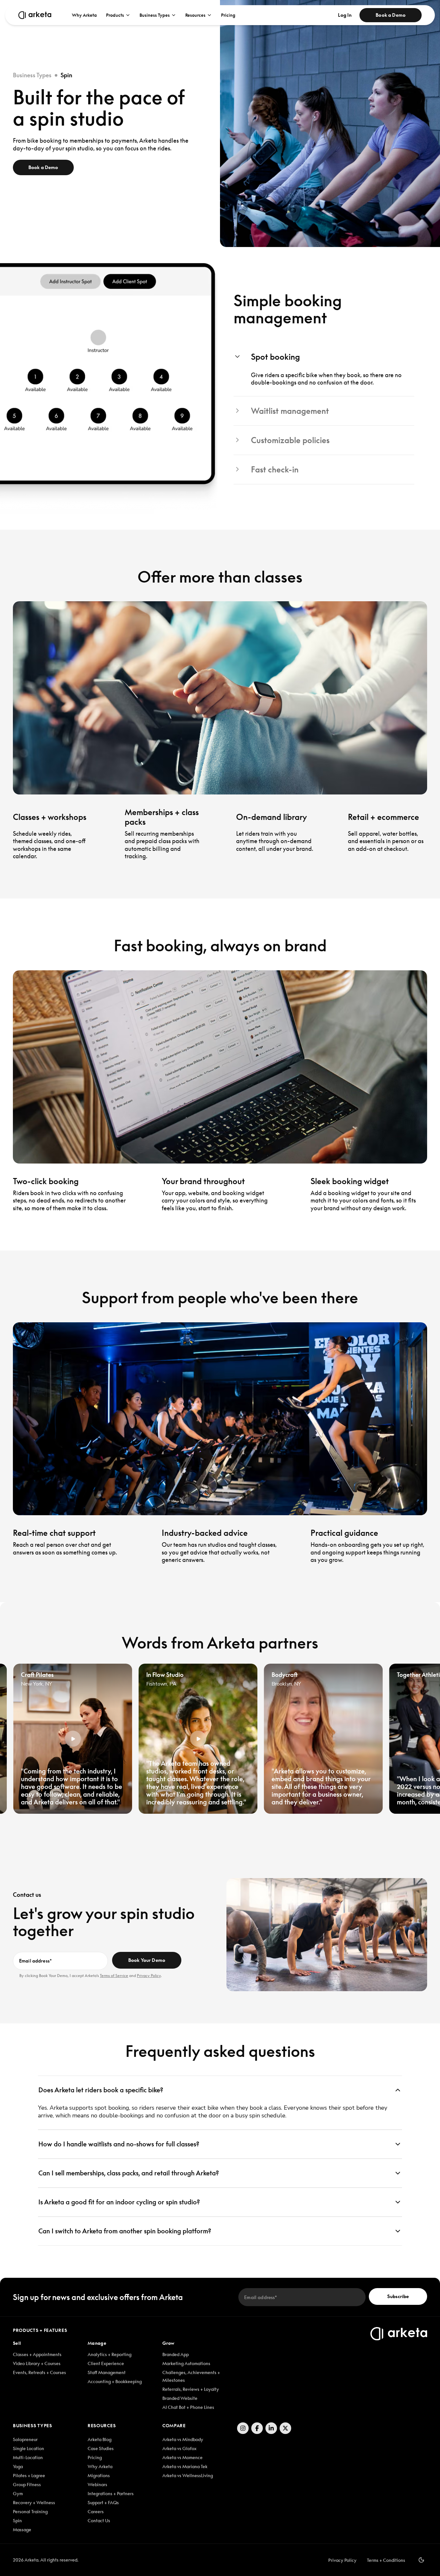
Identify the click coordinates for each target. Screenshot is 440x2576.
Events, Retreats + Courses (39, 2372)
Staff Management (107, 2372)
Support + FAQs (103, 2503)
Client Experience (106, 2363)
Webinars (97, 2485)
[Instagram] (243, 2428)
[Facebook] (257, 2428)
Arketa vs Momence (182, 2457)
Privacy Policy (149, 1976)
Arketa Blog (100, 2439)
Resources (195, 15)
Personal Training (30, 2512)
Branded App (176, 2354)
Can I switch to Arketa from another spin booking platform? (125, 2231)
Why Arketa (84, 15)
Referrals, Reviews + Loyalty (191, 2389)
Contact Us (99, 2521)
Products (115, 15)
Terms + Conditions (386, 2560)
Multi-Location (28, 2457)
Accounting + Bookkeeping (115, 2381)
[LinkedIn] (271, 2428)
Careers (96, 2512)
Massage (22, 2530)
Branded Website (180, 2398)
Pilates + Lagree (29, 2476)
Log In (345, 15)
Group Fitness (27, 2485)
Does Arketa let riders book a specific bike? (101, 2090)
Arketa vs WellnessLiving (188, 2476)
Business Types (155, 15)
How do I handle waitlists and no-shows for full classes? (119, 2144)
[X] (285, 2428)
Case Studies (101, 2448)
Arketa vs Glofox (179, 2448)
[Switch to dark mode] (421, 2560)
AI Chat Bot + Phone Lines (188, 2407)
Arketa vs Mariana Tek (185, 2467)
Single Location (29, 2448)
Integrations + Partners (111, 2494)
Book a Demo (391, 15)
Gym (18, 2494)
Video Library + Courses (37, 2363)
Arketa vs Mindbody (183, 2439)
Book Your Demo (147, 1960)
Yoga (18, 2467)
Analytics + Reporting (110, 2354)
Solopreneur (25, 2439)
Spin (17, 2521)
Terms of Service (114, 1976)
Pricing (228, 15)
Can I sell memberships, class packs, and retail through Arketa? (129, 2173)
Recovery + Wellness (34, 2503)
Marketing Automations (186, 2363)
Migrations (99, 2476)
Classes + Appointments (37, 2354)
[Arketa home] (35, 15)
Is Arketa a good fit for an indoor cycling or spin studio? (119, 2202)
